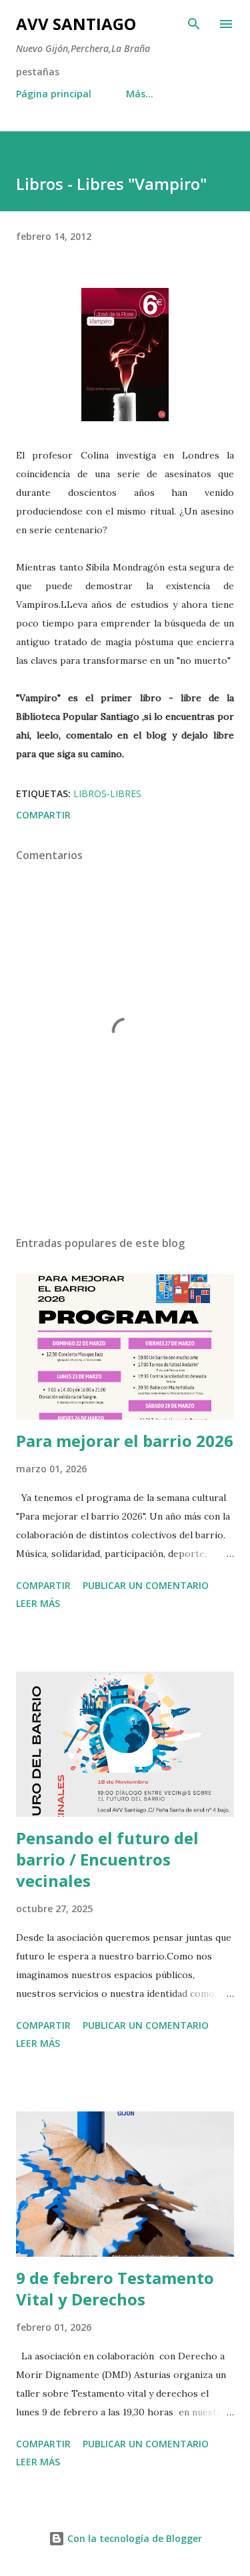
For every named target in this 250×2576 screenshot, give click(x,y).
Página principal (54, 94)
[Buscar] (194, 24)
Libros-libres (107, 793)
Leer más (38, 1603)
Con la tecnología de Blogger (133, 2538)
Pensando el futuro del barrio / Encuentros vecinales (107, 1859)
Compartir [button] (43, 815)
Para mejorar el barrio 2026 (125, 1441)
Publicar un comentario (146, 1585)
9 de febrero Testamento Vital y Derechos (115, 2288)
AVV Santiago (76, 24)
